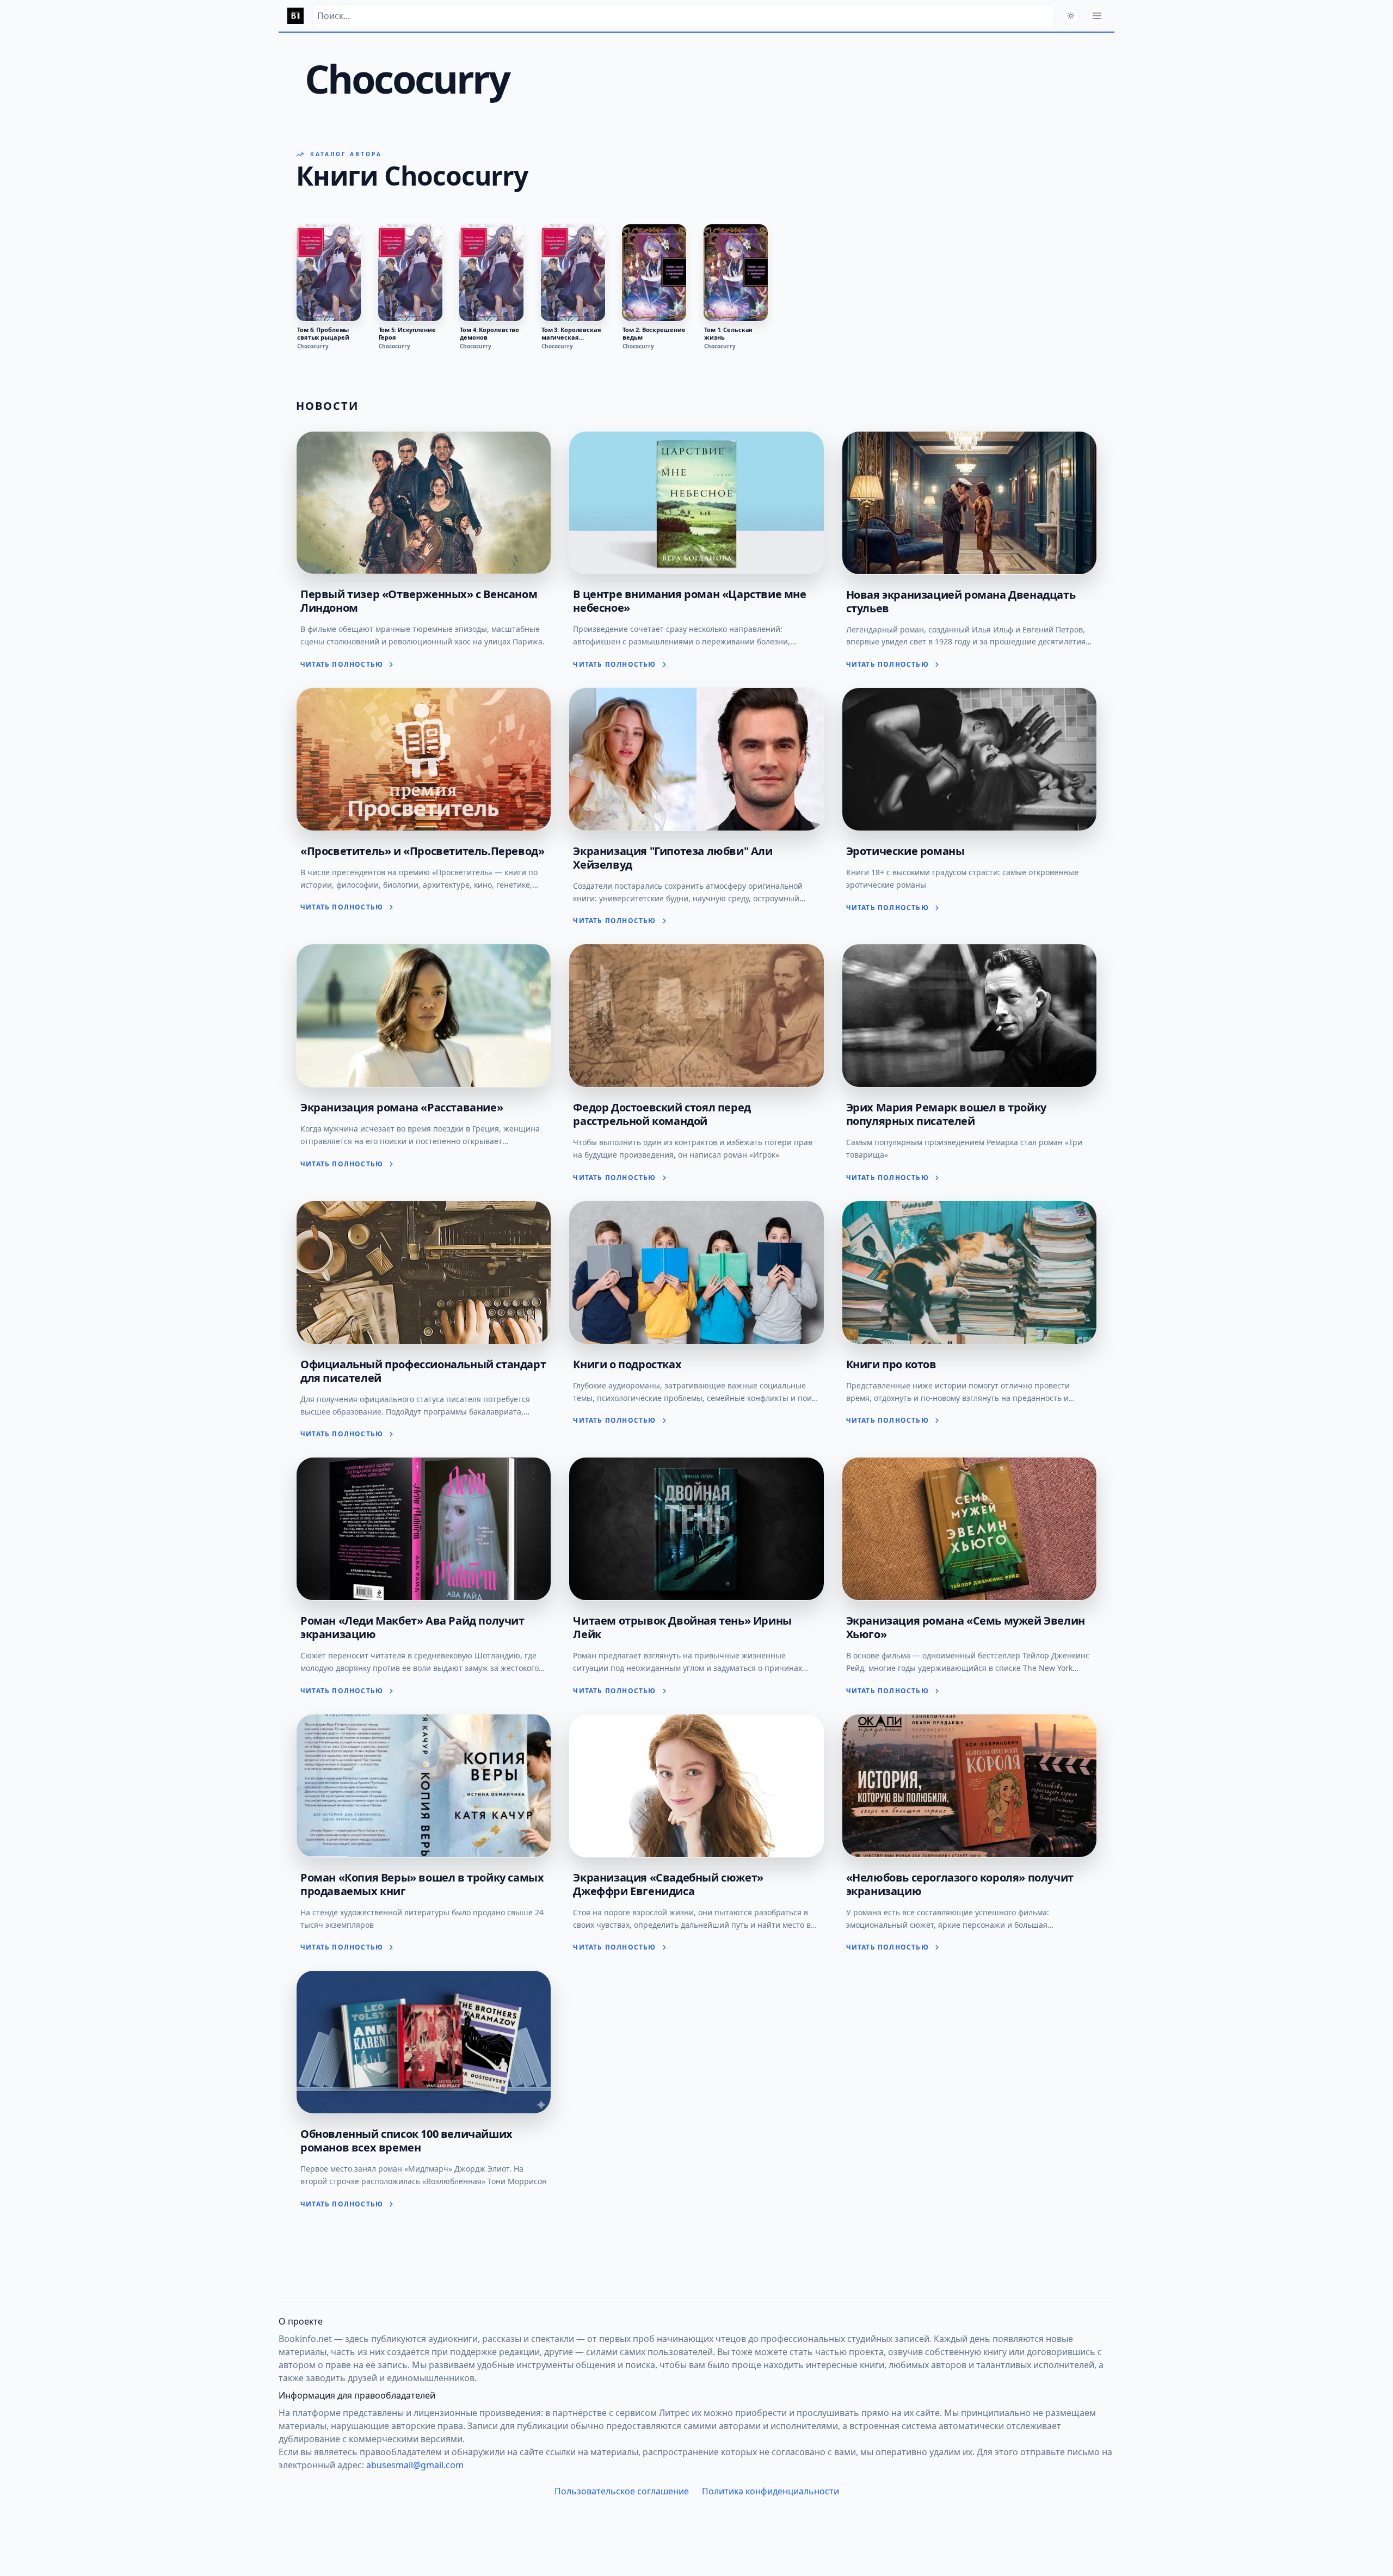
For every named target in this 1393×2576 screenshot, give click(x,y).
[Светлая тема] (1071, 16)
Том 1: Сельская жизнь (728, 334)
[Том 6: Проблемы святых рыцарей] (329, 273)
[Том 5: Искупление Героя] (410, 273)
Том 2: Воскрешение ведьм (654, 334)
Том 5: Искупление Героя (407, 334)
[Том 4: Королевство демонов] (491, 273)
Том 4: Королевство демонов (489, 334)
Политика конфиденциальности (771, 2491)
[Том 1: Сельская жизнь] (736, 273)
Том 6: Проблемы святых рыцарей (323, 334)
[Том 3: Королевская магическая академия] (573, 273)
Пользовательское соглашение (622, 2491)
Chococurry (313, 346)
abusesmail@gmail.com (415, 2465)
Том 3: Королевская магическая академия (571, 334)
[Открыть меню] (1097, 16)
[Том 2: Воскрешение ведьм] (654, 273)
